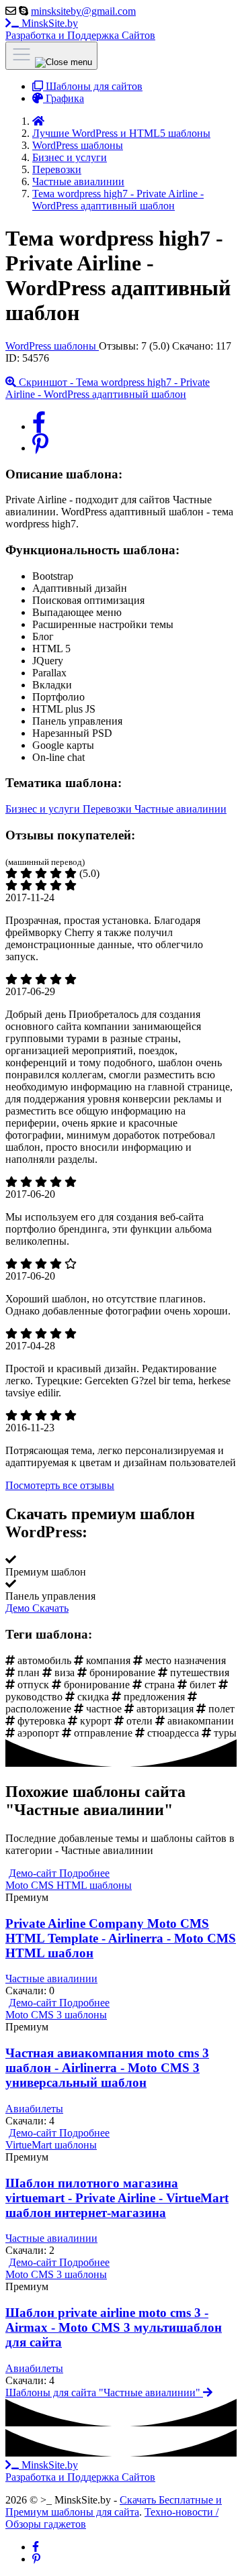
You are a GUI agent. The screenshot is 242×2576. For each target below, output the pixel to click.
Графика (64, 98)
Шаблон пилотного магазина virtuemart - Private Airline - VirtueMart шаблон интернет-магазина (117, 2198)
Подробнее (84, 1873)
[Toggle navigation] (51, 56)
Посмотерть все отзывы (60, 1485)
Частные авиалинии (180, 809)
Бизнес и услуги (44, 809)
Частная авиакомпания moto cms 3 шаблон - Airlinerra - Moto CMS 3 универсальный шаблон (107, 2068)
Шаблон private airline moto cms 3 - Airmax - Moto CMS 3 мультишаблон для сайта (114, 2327)
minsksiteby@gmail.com (83, 11)
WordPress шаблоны (52, 346)
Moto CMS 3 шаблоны (56, 2015)
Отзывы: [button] (135, 346)
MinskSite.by (80, 29)
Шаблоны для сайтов (93, 86)
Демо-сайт (34, 1873)
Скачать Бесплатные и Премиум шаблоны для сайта (114, 2506)
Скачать (50, 1608)
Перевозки (109, 809)
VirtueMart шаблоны (51, 2145)
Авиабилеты (34, 2109)
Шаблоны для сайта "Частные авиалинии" (104, 2392)
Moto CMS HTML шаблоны (69, 1885)
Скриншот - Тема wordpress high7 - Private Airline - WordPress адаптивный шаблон (108, 388)
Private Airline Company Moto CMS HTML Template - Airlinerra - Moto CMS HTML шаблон (121, 1938)
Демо (19, 1608)
